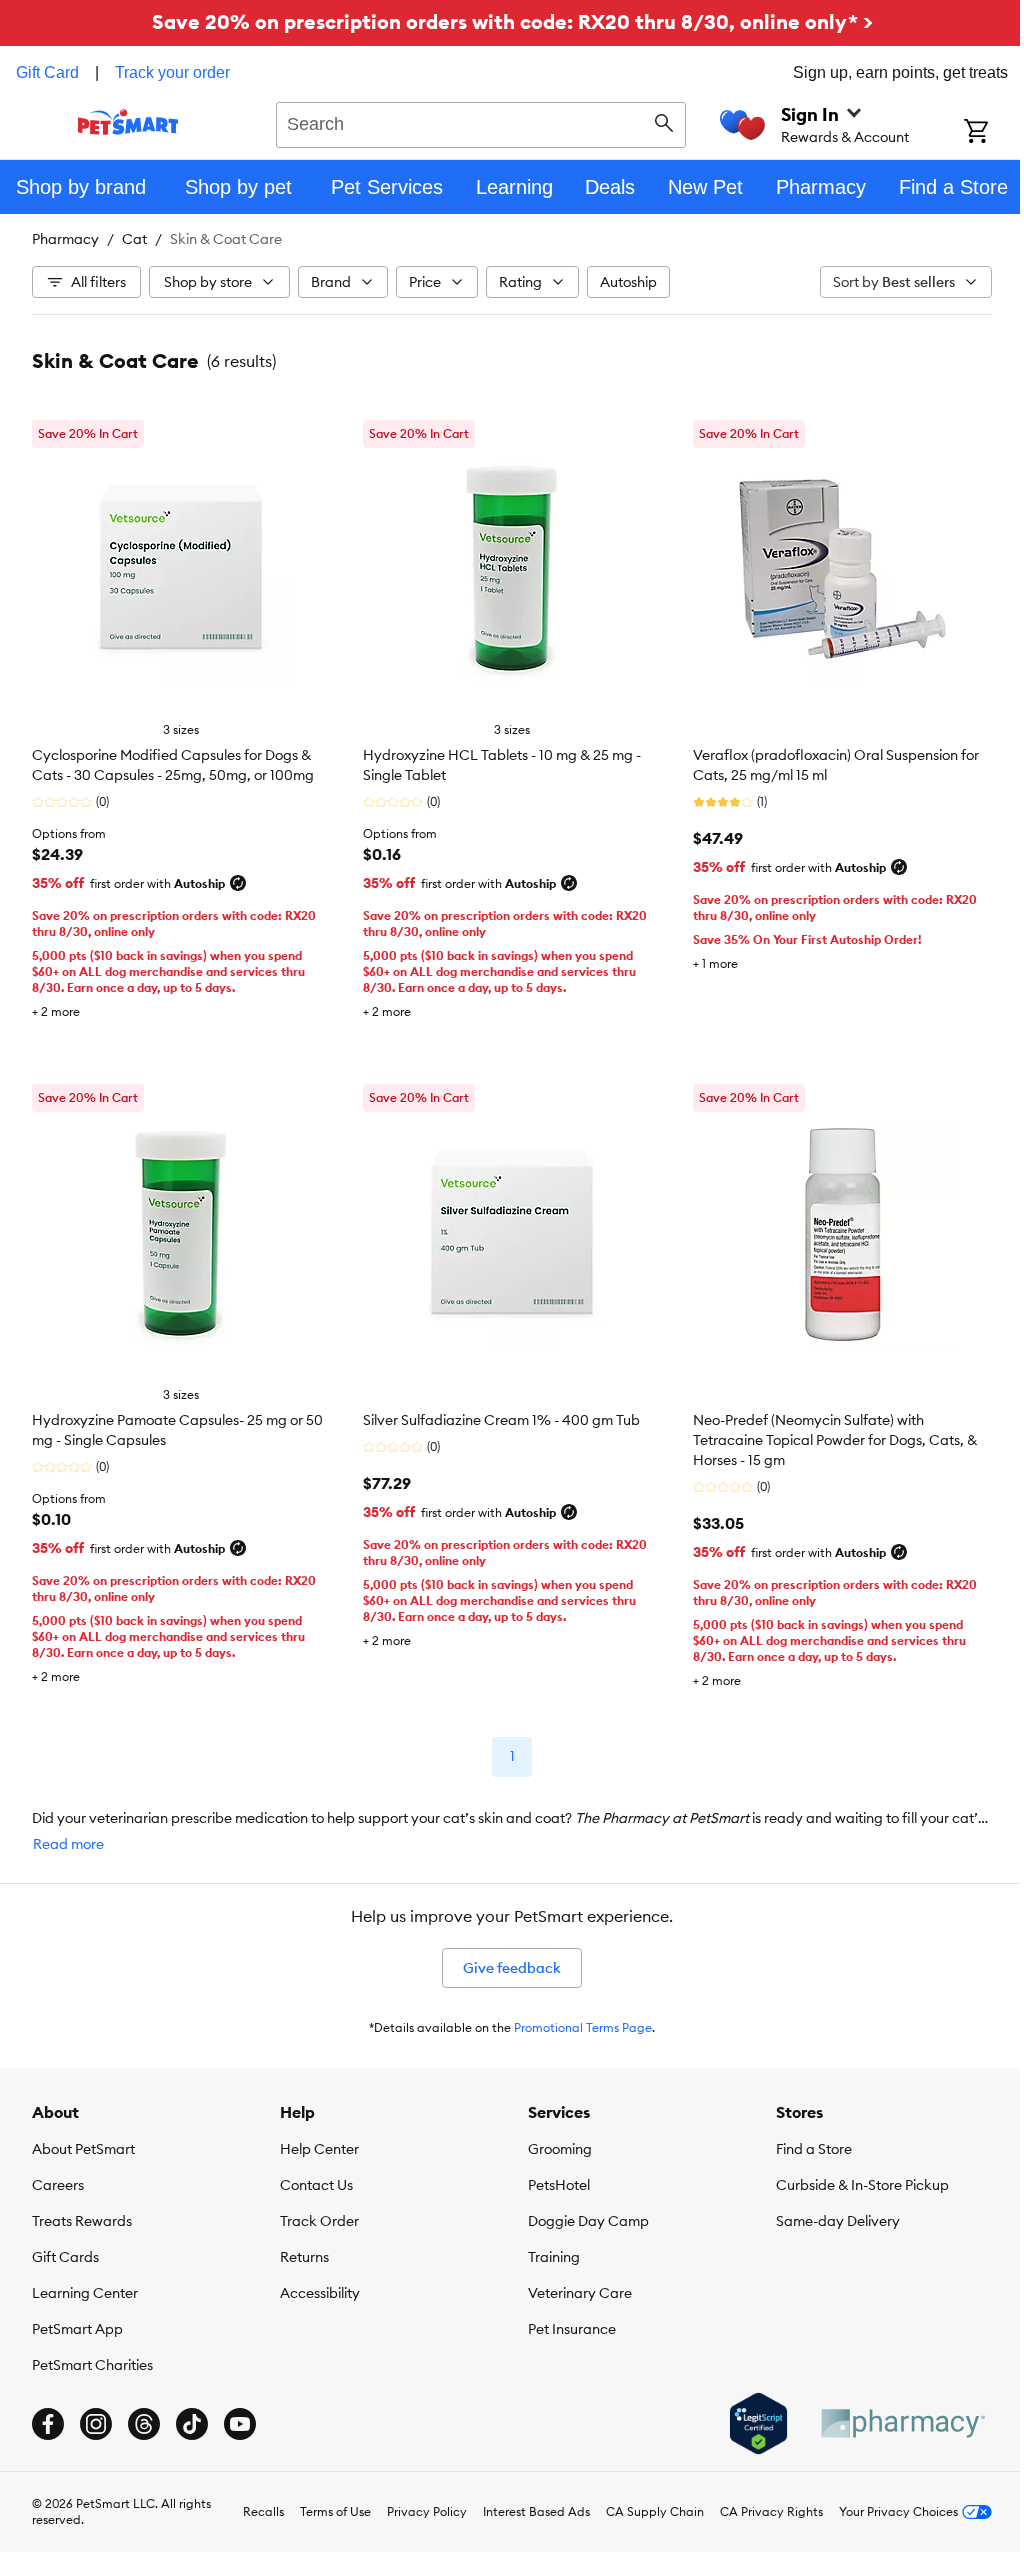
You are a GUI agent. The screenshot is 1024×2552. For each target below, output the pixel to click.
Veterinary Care (580, 2293)
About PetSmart (83, 2149)
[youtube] (240, 2424)
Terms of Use (335, 2511)
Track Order (319, 2221)
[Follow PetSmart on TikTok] (192, 2424)
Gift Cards (65, 2257)
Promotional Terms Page (583, 2027)
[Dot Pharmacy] (902, 2423)
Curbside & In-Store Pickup (862, 2185)
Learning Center (85, 2293)
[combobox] (481, 122)
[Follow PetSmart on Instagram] (96, 2424)
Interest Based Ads (536, 2511)
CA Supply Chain (655, 2511)
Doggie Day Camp (588, 2221)
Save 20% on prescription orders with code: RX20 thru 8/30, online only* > (512, 21)
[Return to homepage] (128, 122)
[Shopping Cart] (994, 133)
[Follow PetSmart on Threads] (144, 2424)
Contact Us (316, 2185)
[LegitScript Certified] (758, 2424)
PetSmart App (77, 2329)
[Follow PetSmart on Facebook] (48, 2424)
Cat (134, 239)
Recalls (263, 2511)
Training (554, 2257)
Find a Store (814, 2149)
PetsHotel (559, 2185)
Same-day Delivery (838, 2221)
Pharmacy (65, 239)
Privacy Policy (427, 2511)
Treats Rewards (82, 2221)
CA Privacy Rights (771, 2511)
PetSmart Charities (92, 2365)
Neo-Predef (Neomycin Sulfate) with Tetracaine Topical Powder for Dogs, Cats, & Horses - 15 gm (835, 1440)
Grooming (560, 2149)
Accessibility (320, 2293)
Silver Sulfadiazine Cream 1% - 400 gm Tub (501, 1420)
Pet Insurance (572, 2329)
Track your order (172, 72)
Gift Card (47, 72)
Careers (58, 2185)
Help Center (319, 2149)
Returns (304, 2257)
